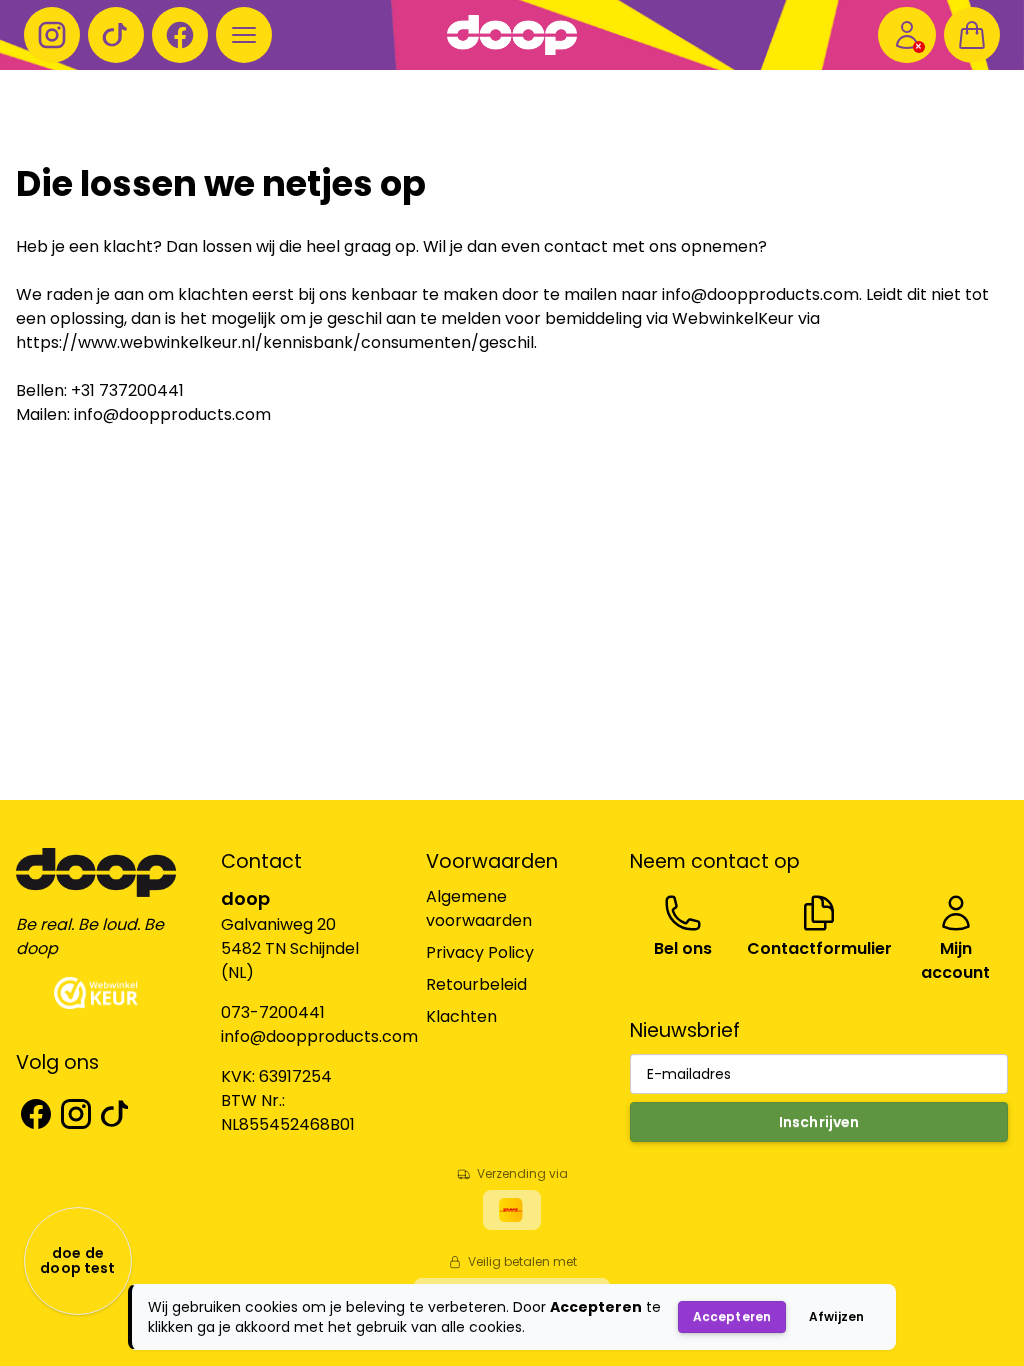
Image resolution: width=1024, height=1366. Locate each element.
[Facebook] (180, 35)
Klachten (461, 1016)
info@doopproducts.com (319, 1036)
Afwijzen (836, 1316)
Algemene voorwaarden (479, 908)
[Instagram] (52, 35)
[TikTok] (116, 35)
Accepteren (732, 1316)
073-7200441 (273, 1012)
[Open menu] (244, 35)
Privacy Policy (480, 952)
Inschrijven (819, 1122)
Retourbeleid (476, 984)
